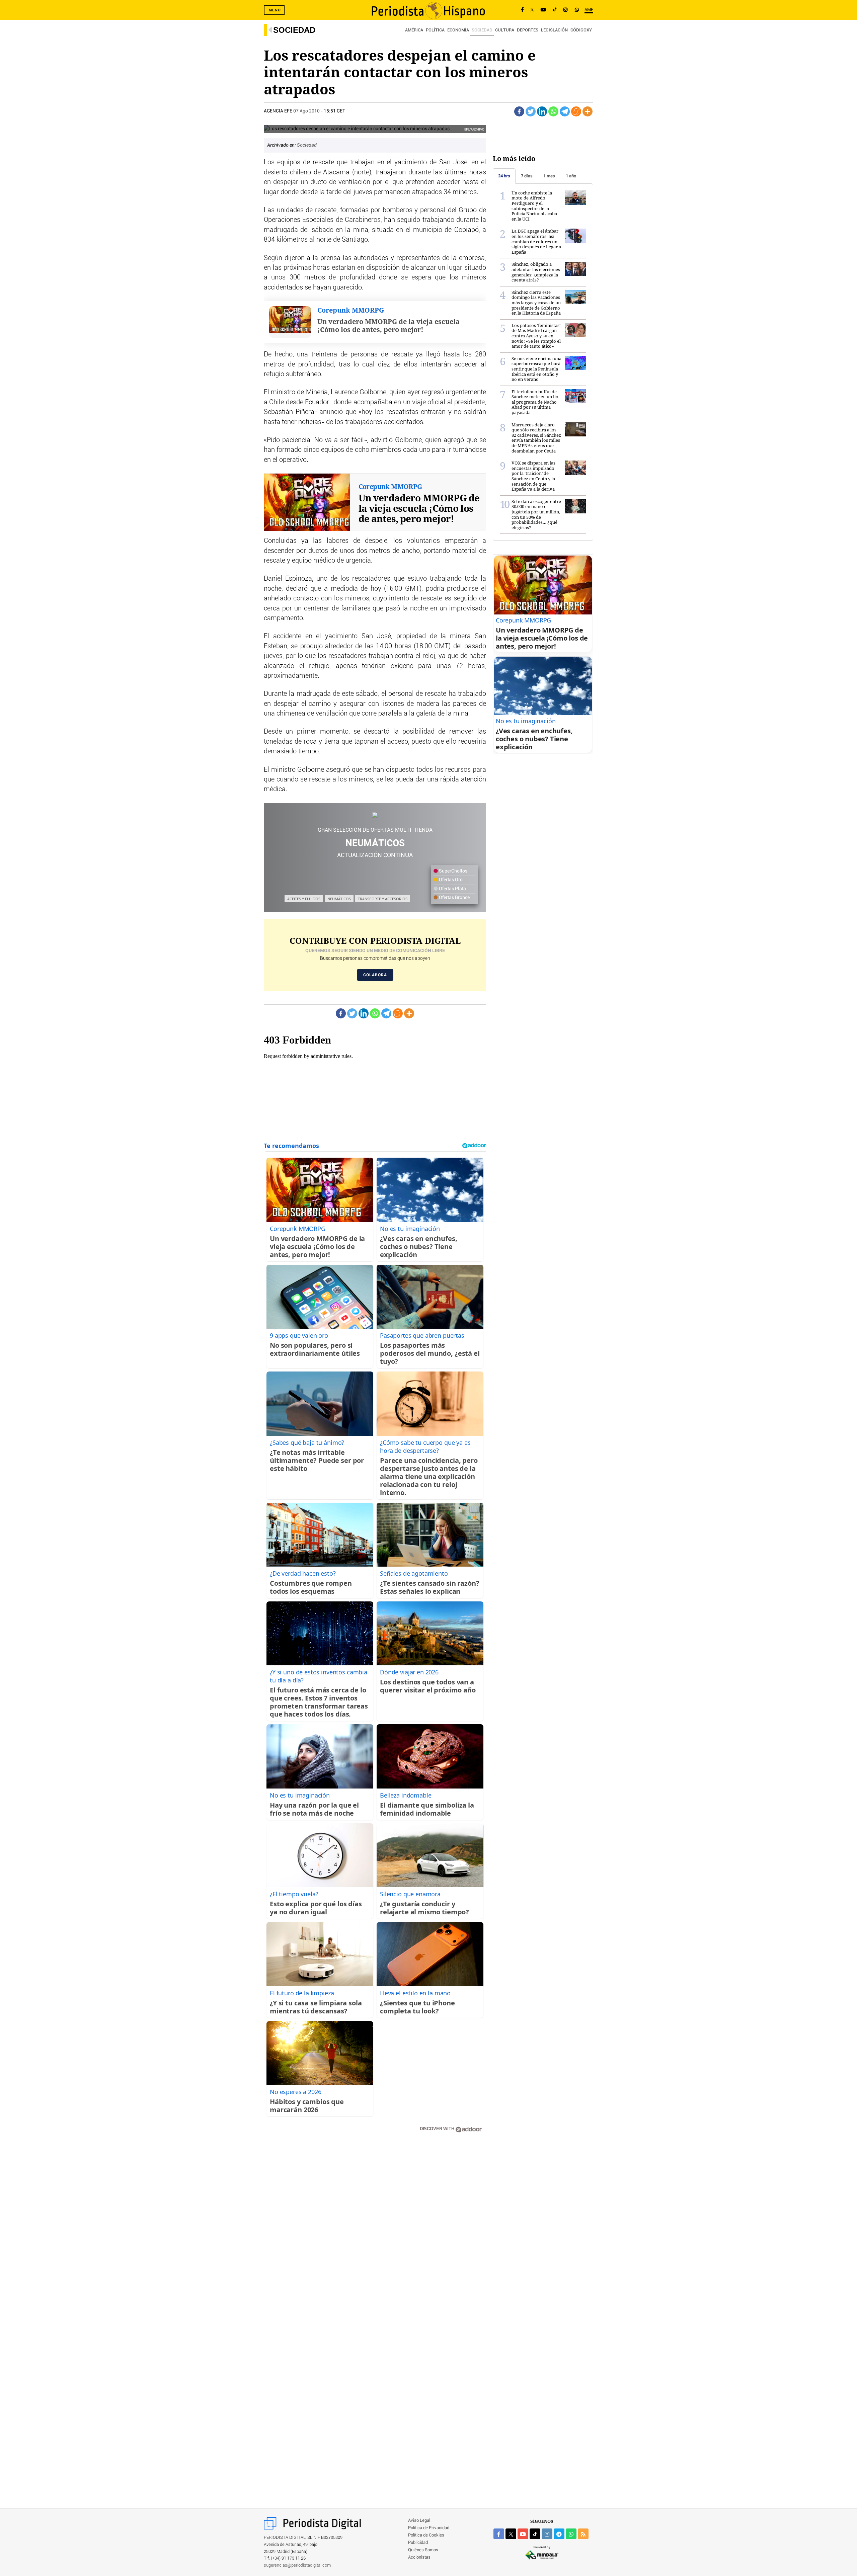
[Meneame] (576, 111)
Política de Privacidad (429, 2528)
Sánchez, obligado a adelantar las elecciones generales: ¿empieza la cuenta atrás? (536, 272)
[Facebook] (522, 10)
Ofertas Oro (450, 880)
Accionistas (419, 2557)
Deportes (528, 30)
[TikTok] (555, 10)
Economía (458, 30)
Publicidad (418, 2543)
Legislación (554, 30)
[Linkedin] (542, 111)
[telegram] (559, 2534)
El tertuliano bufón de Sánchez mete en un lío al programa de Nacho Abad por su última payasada (535, 402)
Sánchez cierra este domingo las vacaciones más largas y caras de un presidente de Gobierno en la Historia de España (536, 303)
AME (589, 10)
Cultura (505, 30)
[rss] (583, 2534)
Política (435, 30)
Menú (275, 10)
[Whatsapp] (553, 111)
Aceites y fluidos (304, 899)
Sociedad (294, 30)
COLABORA (375, 975)
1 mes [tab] (549, 176)
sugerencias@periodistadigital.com (297, 2565)
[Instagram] (565, 10)
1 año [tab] (571, 176)
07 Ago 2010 (306, 111)
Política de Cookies (426, 2535)
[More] (588, 111)
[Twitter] (531, 111)
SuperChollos (453, 871)
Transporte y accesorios (383, 899)
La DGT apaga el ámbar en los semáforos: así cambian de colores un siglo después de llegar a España (536, 241)
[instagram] (547, 2534)
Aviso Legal (419, 2521)
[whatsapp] (577, 10)
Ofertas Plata (452, 889)
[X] (532, 10)
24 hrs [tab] (504, 176)
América (414, 30)
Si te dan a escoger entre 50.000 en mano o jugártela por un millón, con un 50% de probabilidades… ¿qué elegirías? (536, 514)
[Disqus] (375, 2233)
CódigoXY (581, 30)
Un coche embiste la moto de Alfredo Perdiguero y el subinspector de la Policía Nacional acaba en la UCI (534, 206)
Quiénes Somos (423, 2550)
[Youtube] (543, 10)
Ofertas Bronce (454, 898)
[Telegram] (565, 111)
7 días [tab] (527, 176)
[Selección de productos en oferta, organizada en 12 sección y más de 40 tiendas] (375, 815)
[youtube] (523, 2534)
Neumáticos (339, 899)
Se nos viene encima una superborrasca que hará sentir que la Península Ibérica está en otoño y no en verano (536, 369)
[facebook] (499, 2534)
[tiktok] (535, 2534)
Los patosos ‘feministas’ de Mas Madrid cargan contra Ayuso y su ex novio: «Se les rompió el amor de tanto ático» (536, 336)
